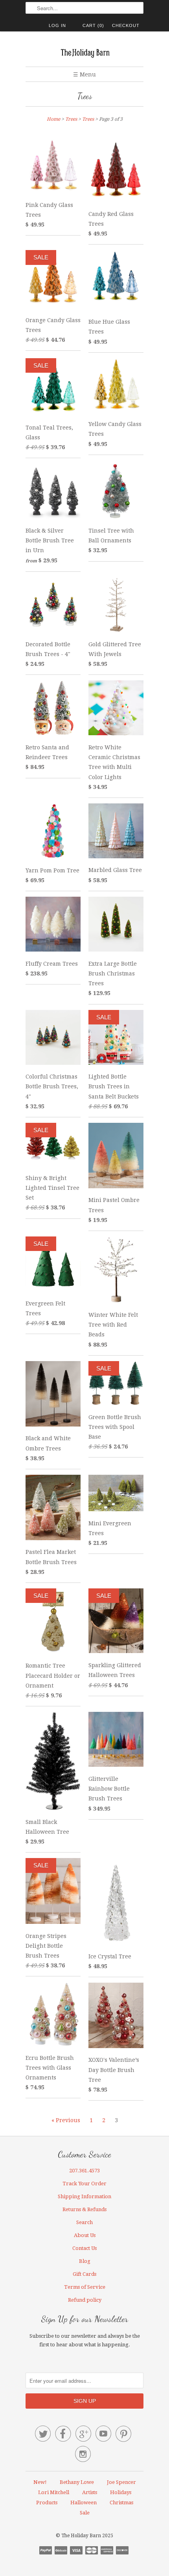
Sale (85, 2513)
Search (84, 2222)
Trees (85, 96)
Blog (85, 2261)
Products (47, 2503)
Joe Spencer (121, 2482)
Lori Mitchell (54, 2492)
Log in (57, 25)
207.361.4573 (84, 2171)
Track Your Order (84, 2184)
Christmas (121, 2503)
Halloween (84, 2503)
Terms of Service (85, 2287)
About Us (85, 2235)
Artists (90, 2492)
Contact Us (84, 2248)
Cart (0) (93, 25)
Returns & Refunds (84, 2209)
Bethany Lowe (77, 2482)
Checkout (126, 25)
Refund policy (85, 2300)
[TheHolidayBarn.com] (84, 52)
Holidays (121, 2492)
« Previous (66, 2120)
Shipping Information (84, 2196)
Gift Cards (84, 2274)
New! (40, 2482)
